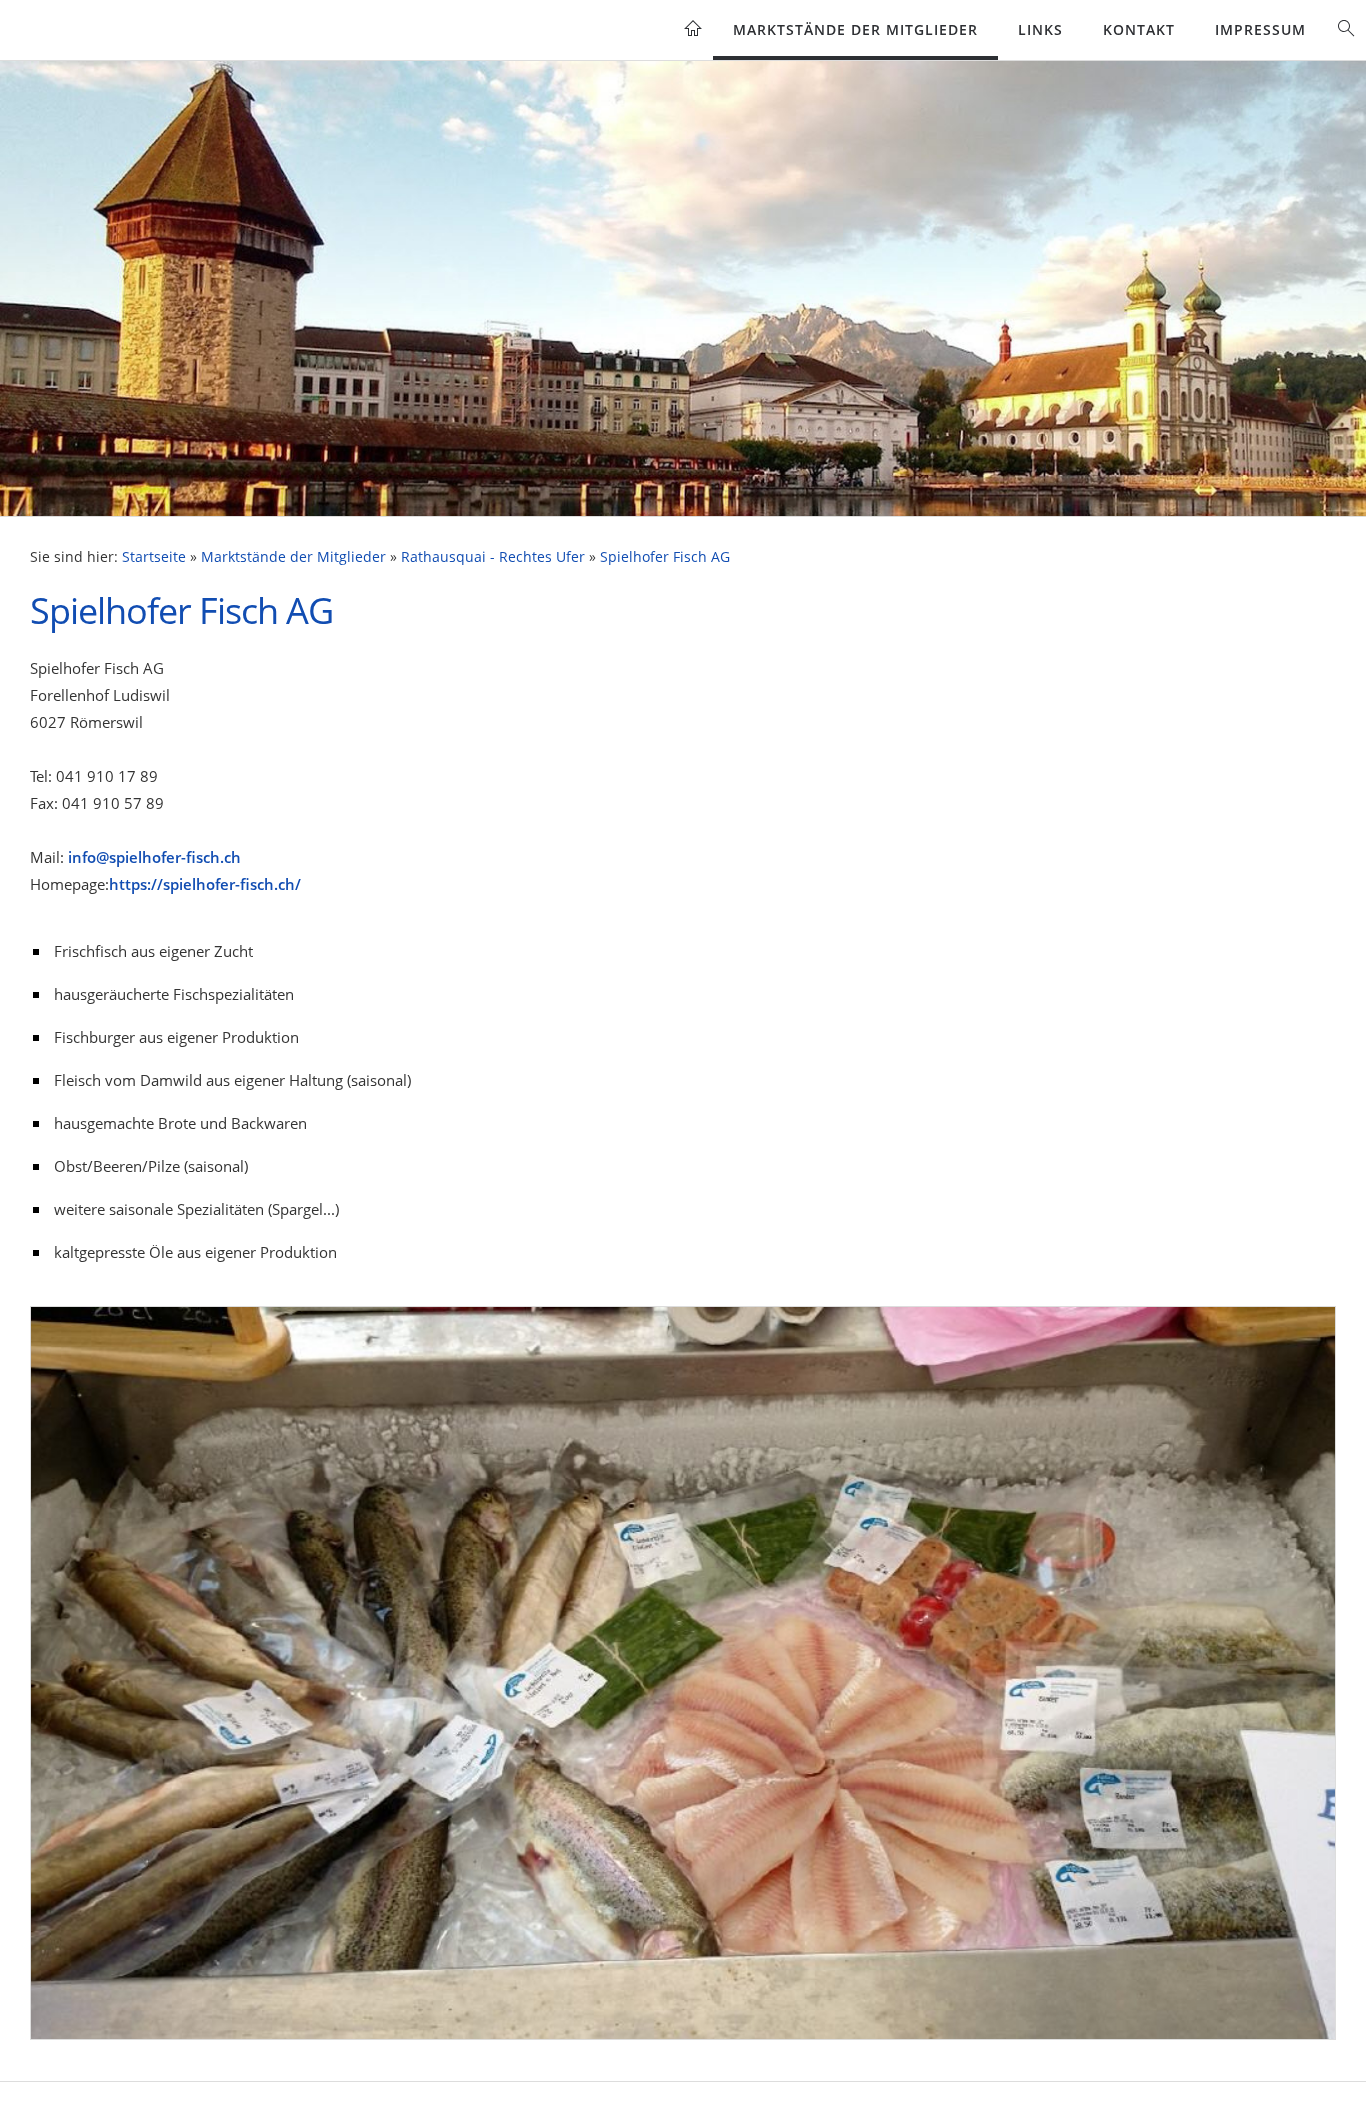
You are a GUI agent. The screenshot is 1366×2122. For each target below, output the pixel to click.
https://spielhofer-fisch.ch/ (205, 884)
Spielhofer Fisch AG (665, 557)
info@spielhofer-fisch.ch (154, 857)
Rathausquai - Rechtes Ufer (493, 557)
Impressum (1260, 29)
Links (1040, 29)
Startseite (154, 557)
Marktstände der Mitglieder (855, 29)
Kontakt (1139, 29)
